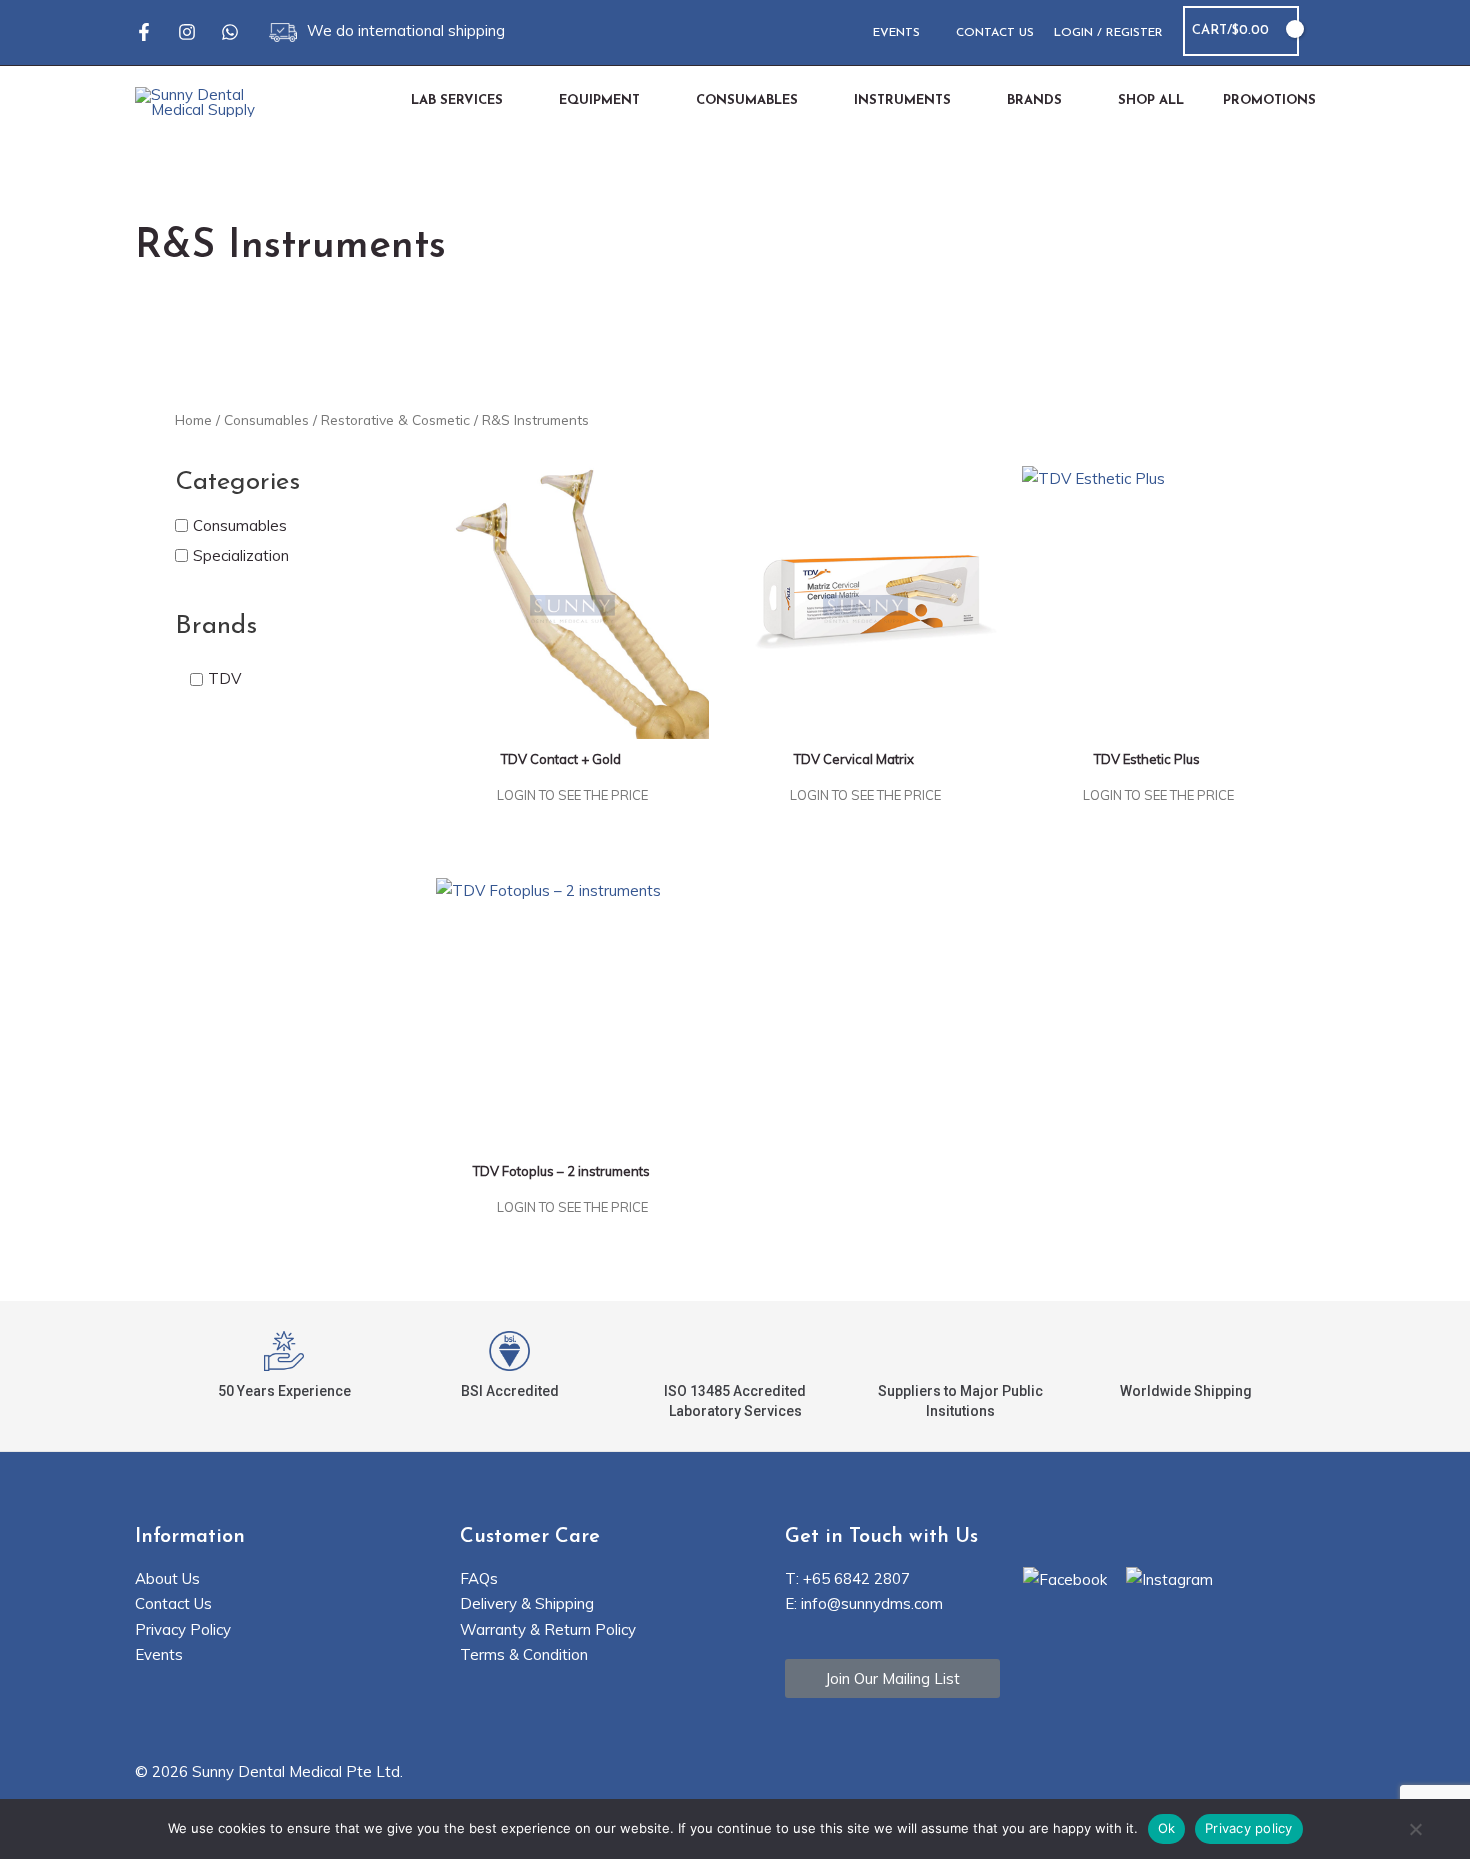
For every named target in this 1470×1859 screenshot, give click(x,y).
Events (159, 1654)
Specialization (241, 555)
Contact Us (173, 1603)
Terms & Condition (524, 1654)
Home (193, 419)
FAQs (479, 1578)
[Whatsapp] (230, 32)
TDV (224, 679)
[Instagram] (187, 32)
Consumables (266, 419)
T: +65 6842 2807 (847, 1578)
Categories (237, 482)
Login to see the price (572, 795)
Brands (216, 626)
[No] (1415, 1831)
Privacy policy (1249, 1828)
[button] (1327, 31)
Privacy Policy (183, 1629)
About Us (167, 1578)
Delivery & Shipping (527, 1603)
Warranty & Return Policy (548, 1629)
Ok (1167, 1828)
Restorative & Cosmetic (395, 419)
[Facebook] (144, 32)
